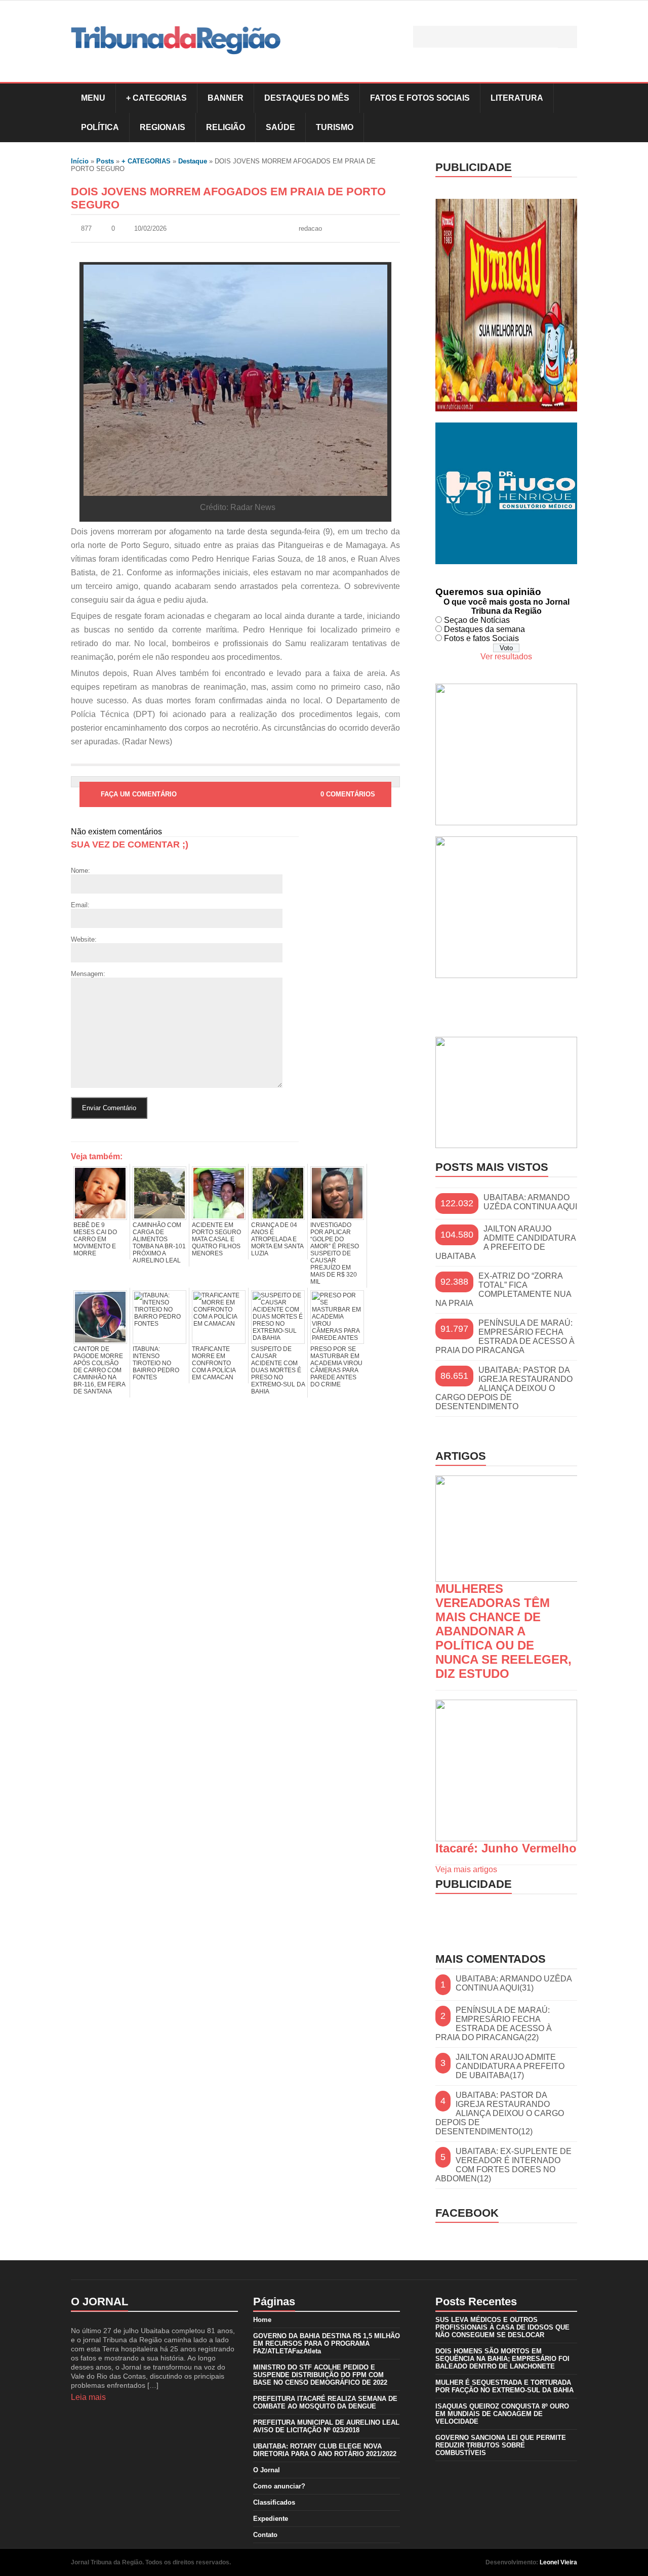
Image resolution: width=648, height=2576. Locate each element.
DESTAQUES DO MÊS (307, 98)
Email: (80, 905)
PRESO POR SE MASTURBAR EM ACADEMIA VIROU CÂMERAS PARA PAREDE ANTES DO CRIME (336, 1367)
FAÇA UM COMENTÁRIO (139, 794)
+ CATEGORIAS (156, 98)
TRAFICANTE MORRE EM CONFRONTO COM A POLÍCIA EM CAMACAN (214, 1363)
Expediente (271, 2519)
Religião (226, 127)
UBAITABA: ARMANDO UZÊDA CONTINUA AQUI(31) (514, 1983)
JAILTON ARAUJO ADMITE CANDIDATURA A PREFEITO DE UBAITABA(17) (510, 2066)
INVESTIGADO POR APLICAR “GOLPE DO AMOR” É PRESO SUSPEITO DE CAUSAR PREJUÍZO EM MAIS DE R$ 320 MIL (335, 1253)
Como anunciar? (279, 2486)
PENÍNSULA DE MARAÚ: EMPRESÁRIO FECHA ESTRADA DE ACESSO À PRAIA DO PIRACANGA (505, 1337)
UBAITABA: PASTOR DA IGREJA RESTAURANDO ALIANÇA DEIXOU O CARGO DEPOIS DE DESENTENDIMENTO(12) (500, 2113)
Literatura (517, 98)
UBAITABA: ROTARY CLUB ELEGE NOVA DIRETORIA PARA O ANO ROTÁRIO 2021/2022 (325, 2450)
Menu (93, 98)
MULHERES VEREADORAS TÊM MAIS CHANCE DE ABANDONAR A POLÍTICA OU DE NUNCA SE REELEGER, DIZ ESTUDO (503, 1631)
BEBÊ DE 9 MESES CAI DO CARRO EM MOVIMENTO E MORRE (95, 1239)
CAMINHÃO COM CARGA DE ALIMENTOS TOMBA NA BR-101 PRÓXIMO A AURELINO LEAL (159, 1243)
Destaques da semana (484, 629)
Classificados (274, 2502)
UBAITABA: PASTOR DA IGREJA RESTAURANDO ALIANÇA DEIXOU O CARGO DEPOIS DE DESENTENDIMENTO (504, 1388)
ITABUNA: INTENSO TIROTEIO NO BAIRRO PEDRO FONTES (156, 1363)
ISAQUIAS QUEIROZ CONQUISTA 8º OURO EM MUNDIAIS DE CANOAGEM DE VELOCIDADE (502, 2414)
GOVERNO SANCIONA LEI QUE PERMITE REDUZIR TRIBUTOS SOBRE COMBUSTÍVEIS (501, 2445)
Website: (84, 939)
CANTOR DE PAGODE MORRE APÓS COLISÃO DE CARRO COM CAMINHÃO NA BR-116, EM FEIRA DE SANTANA (99, 1370)
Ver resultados (506, 657)
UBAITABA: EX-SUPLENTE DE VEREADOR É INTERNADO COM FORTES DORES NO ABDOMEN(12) (503, 2165)
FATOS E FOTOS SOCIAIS (420, 98)
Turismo (335, 127)
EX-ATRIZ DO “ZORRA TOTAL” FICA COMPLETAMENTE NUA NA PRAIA (503, 1290)
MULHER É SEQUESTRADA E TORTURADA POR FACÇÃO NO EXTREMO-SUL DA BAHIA (504, 2386)
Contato (265, 2535)
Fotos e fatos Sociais (481, 638)
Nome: (80, 871)
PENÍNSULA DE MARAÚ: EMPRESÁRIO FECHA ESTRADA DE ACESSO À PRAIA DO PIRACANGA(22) (494, 2024)
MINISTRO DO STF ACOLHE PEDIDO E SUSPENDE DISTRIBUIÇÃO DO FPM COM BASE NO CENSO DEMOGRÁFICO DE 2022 (320, 2375)
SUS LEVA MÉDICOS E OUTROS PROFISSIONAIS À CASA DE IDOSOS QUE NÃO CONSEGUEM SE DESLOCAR (502, 2327)
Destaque (193, 161)
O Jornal (267, 2470)
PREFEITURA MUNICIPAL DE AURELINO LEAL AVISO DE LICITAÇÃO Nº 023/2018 (326, 2426)
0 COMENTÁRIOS (348, 794)
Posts (105, 161)
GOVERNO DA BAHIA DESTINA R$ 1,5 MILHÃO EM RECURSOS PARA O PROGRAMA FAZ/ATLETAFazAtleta (327, 2343)
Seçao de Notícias (477, 620)
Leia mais (88, 2397)
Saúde (280, 127)
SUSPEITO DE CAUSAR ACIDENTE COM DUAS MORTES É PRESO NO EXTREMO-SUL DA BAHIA (278, 1370)
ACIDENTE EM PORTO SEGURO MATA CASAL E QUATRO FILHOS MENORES (216, 1239)
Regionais (163, 127)
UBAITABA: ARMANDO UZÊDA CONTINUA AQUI (530, 1202)
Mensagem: (88, 974)
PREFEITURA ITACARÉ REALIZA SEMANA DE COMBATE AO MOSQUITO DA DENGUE (325, 2402)
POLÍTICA (100, 127)
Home (262, 2320)
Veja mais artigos (466, 1869)
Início (80, 161)
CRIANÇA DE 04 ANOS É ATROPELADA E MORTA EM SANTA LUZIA (277, 1239)
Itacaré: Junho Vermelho (506, 1848)
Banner (226, 98)
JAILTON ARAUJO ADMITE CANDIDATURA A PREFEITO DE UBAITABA (505, 1242)
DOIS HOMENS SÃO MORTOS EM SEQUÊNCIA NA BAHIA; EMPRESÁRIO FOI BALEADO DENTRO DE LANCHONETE (502, 2359)
